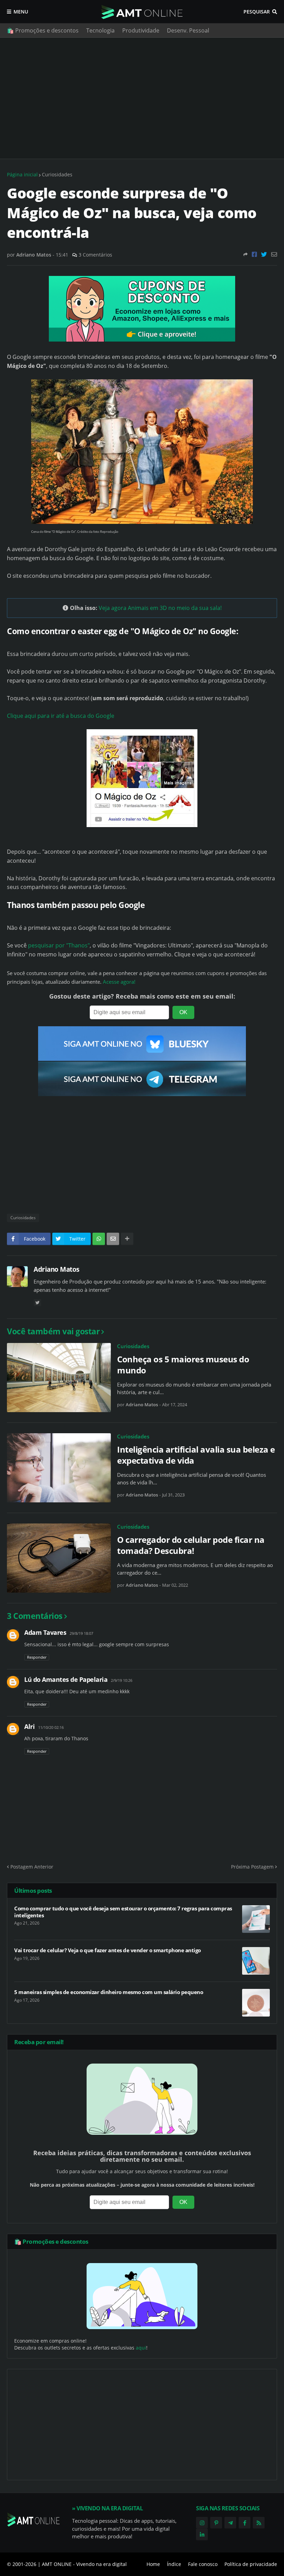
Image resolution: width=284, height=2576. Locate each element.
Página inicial (22, 174)
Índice (174, 2564)
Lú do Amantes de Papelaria (66, 1679)
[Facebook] (254, 254)
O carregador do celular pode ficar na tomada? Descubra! (191, 1545)
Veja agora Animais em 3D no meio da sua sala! (160, 608)
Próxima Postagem (252, 1867)
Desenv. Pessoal (188, 30)
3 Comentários (95, 255)
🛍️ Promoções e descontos (43, 30)
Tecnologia (100, 30)
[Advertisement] (142, 98)
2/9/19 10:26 (122, 1680)
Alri (29, 1726)
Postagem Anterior (32, 1867)
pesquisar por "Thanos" (59, 945)
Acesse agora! (119, 982)
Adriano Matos (56, 1269)
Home (153, 2564)
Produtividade (141, 30)
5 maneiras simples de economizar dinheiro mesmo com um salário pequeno (109, 1992)
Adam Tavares (45, 1632)
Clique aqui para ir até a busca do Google (61, 716)
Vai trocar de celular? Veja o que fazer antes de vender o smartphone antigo (108, 1950)
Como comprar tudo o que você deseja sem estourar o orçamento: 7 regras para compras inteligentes (123, 1912)
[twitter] (37, 1303)
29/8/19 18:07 (81, 1633)
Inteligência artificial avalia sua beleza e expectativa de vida (196, 1455)
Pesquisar (257, 12)
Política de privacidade (251, 2564)
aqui (141, 2348)
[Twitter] (264, 254)
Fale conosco (203, 2564)
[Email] (274, 254)
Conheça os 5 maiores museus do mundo (183, 1364)
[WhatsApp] (99, 1239)
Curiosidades (57, 174)
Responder (37, 1657)
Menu (21, 12)
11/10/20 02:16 (51, 1727)
